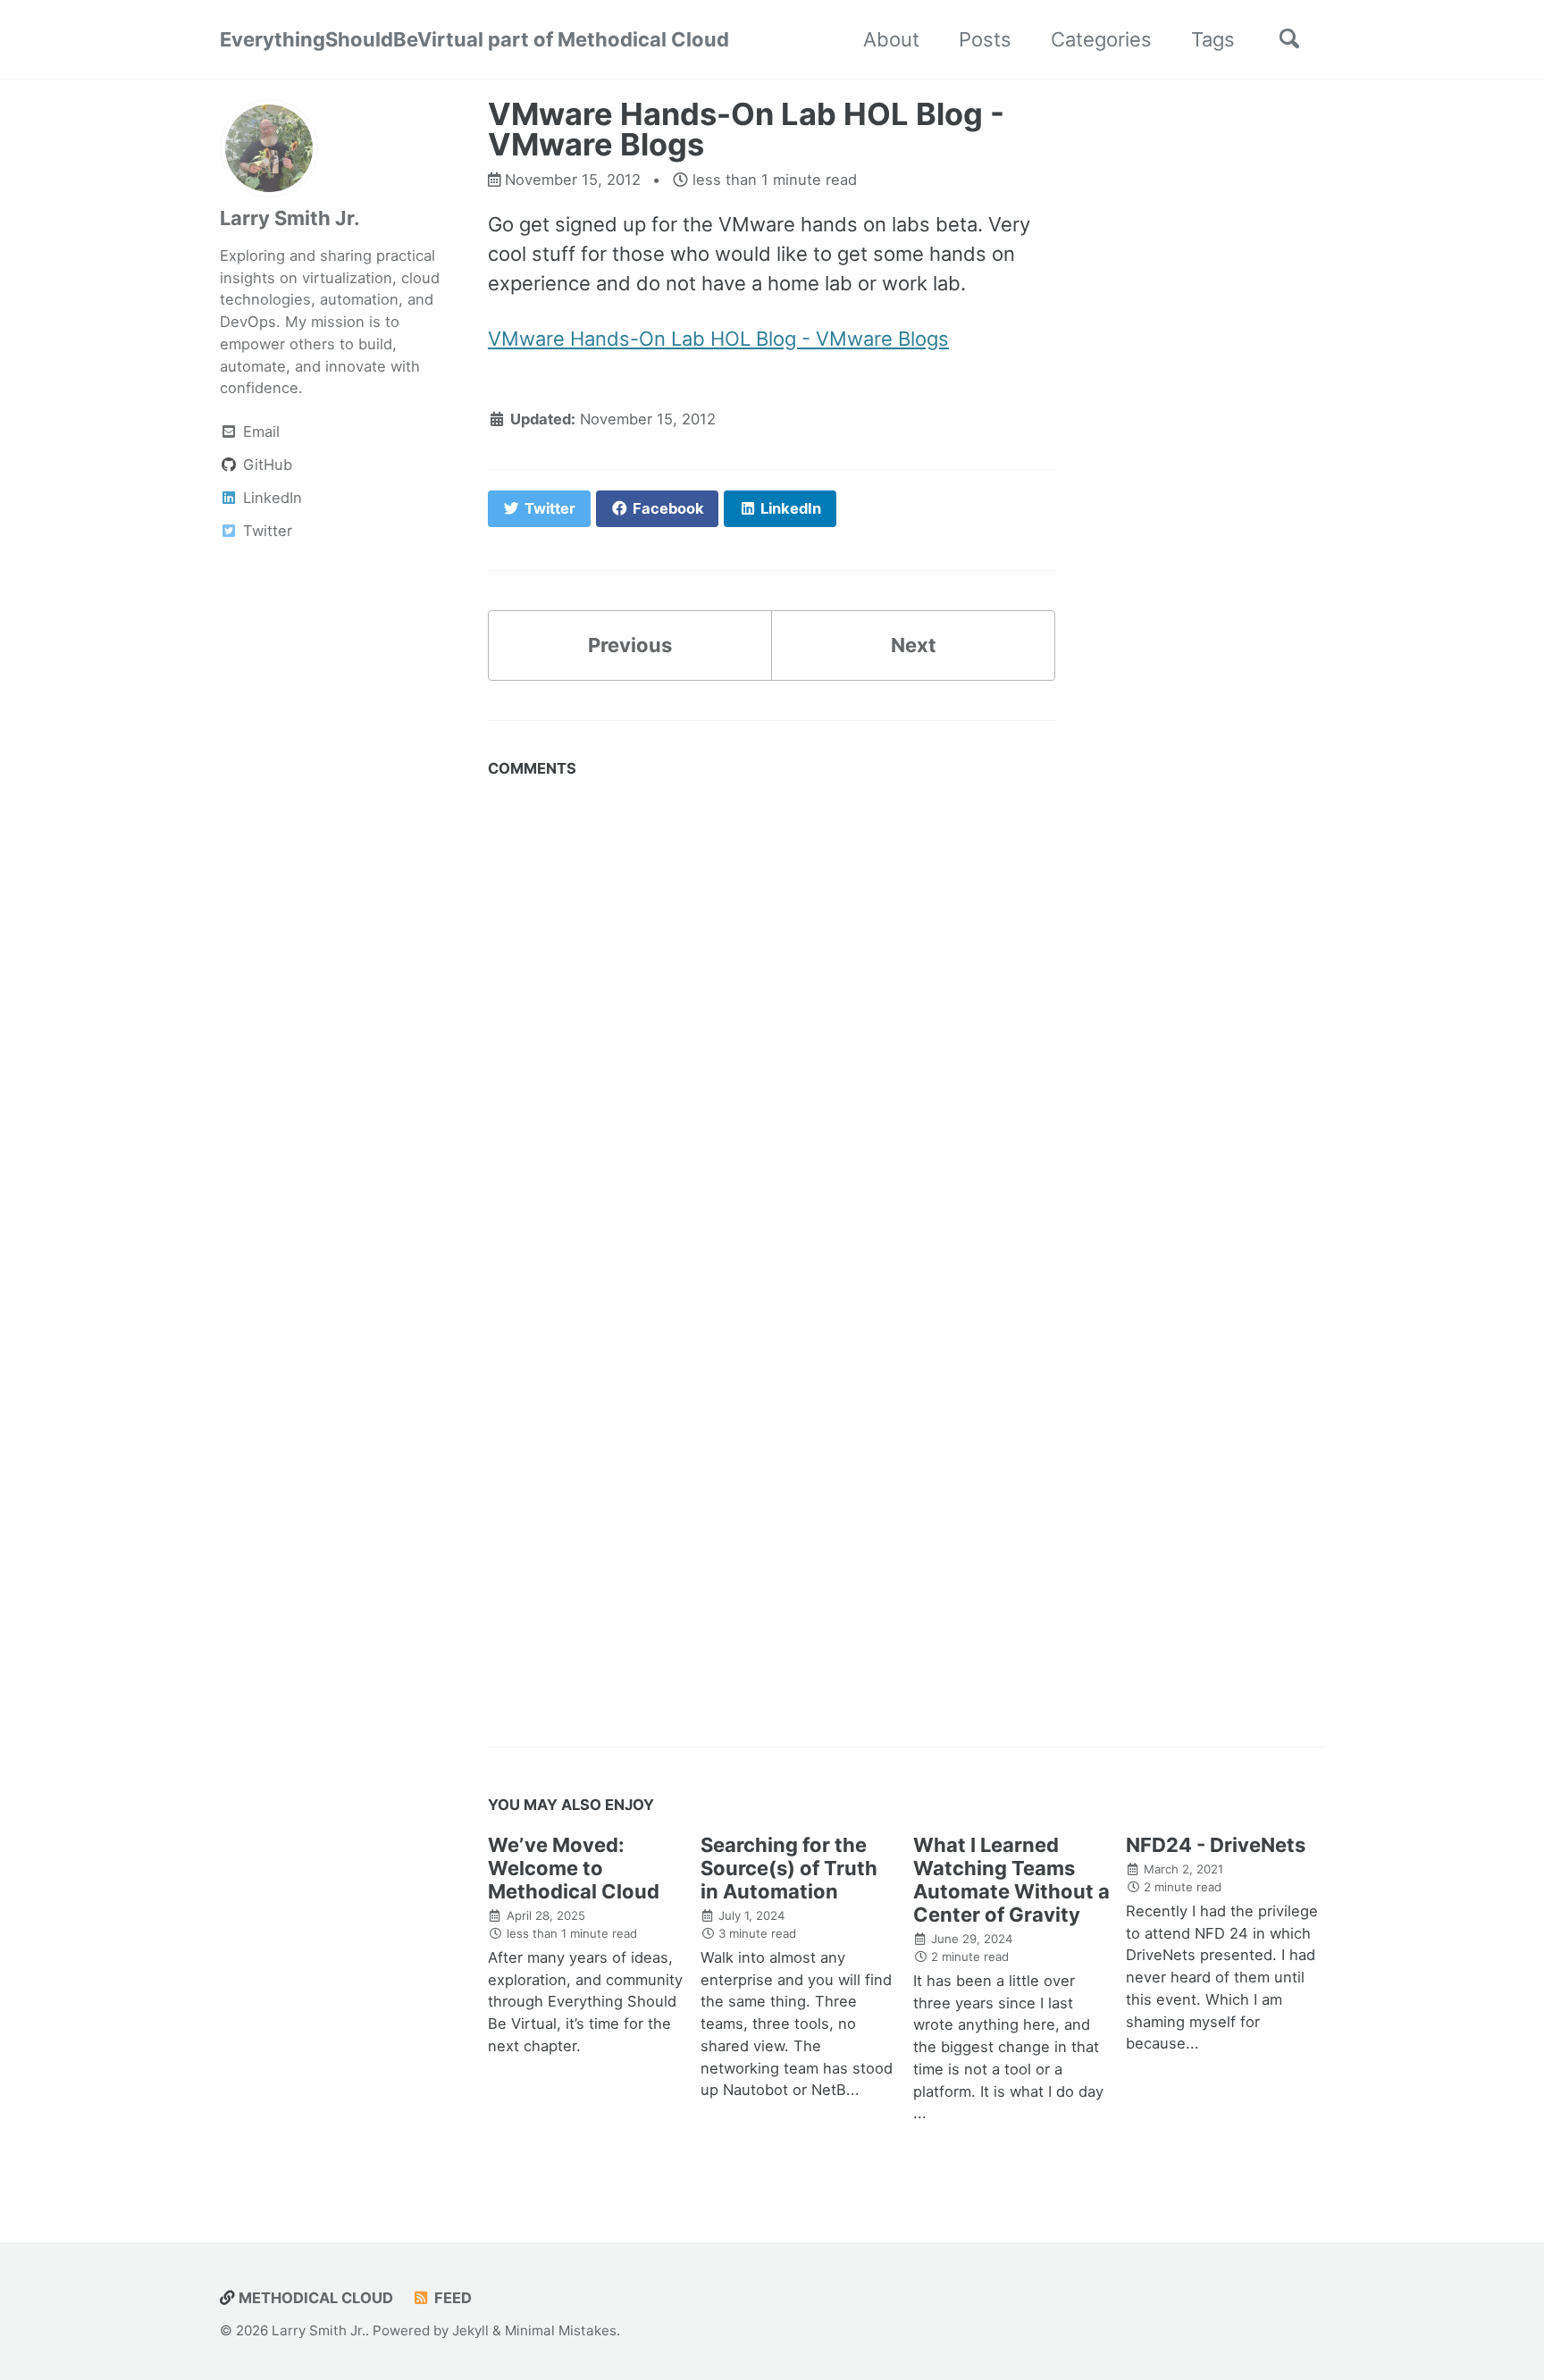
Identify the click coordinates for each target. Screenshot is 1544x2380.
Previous (630, 645)
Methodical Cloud (314, 2298)
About (891, 39)
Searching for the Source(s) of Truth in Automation (789, 1868)
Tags (1213, 39)
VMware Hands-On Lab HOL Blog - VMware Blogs (718, 339)
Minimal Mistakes (561, 2330)
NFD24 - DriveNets (1216, 1845)
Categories (1101, 39)
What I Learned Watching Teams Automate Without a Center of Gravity (1011, 1880)
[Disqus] (772, 1010)
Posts (985, 39)
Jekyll (470, 2330)
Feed (451, 2298)
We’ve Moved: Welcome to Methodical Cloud (574, 1868)
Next (914, 645)
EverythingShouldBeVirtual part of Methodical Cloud (474, 39)
